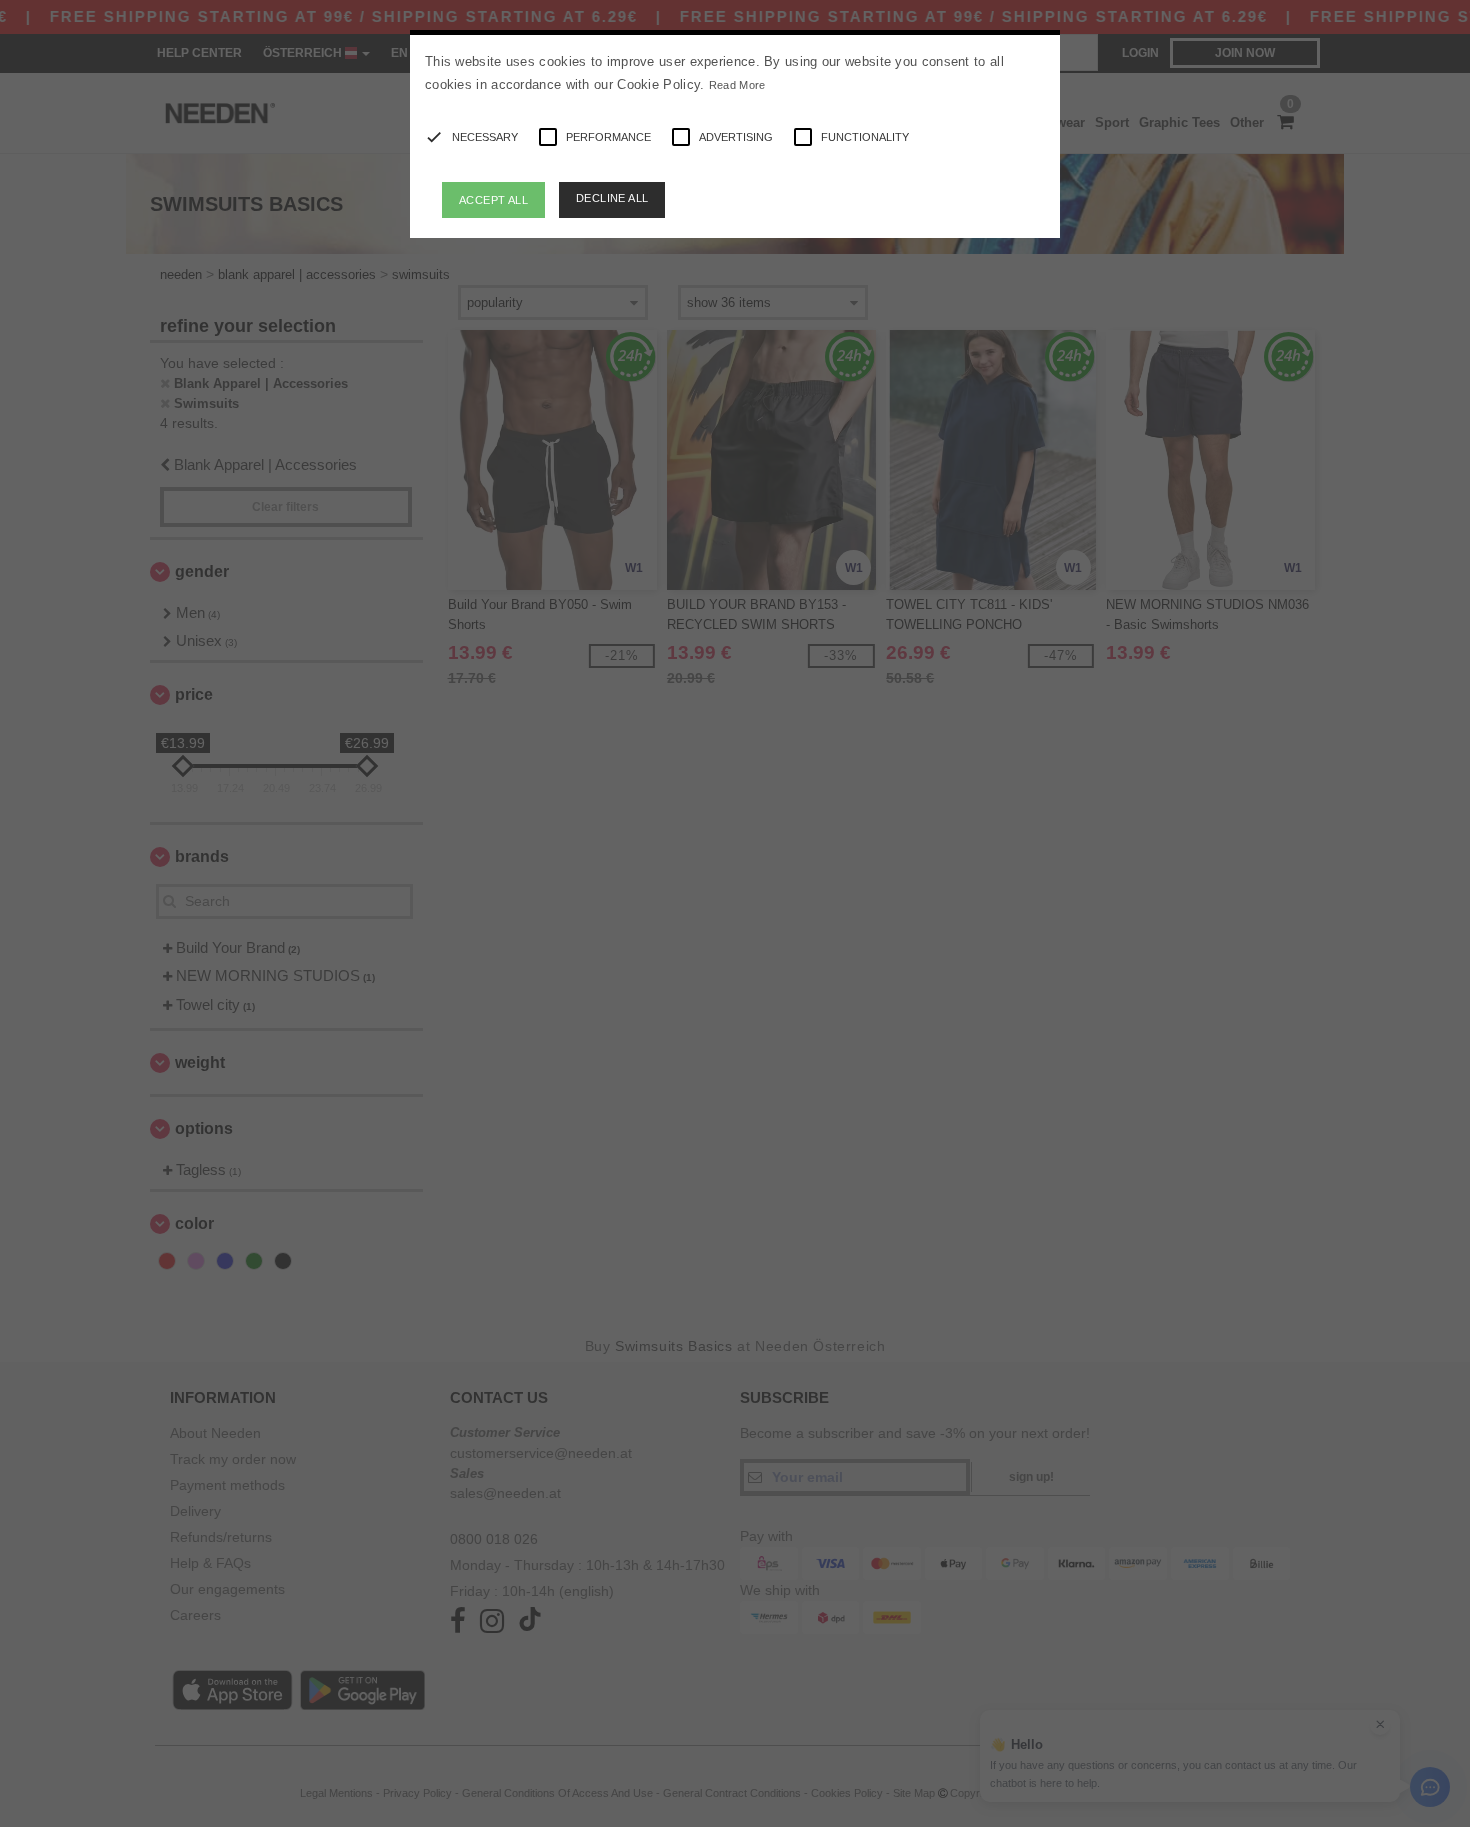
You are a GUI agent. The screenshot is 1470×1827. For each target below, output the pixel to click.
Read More (737, 85)
